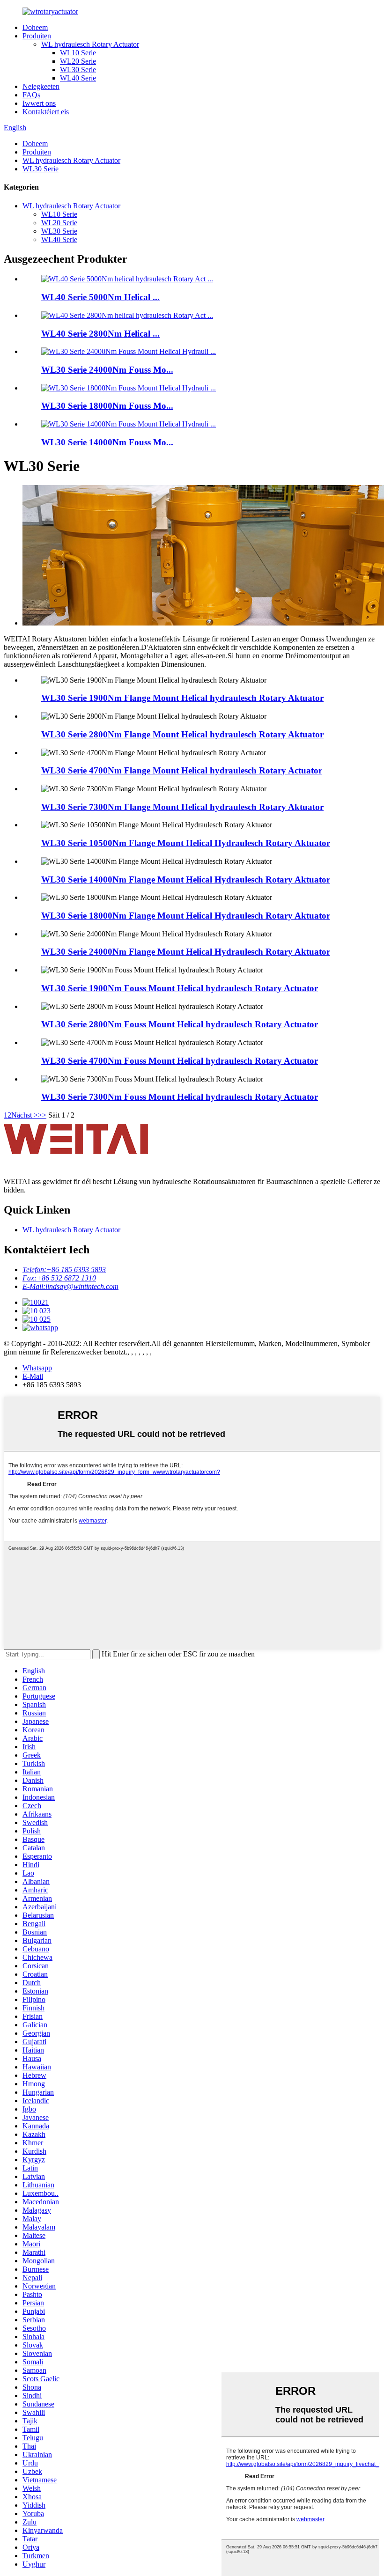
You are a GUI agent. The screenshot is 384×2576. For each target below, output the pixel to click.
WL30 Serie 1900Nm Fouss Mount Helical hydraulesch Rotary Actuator (180, 988)
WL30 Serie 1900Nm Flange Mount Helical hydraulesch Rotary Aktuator (182, 698)
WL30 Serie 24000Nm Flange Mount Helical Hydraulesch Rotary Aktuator (186, 952)
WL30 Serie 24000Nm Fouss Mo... (107, 370)
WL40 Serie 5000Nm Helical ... (100, 297)
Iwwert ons (39, 103)
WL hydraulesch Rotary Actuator (90, 44)
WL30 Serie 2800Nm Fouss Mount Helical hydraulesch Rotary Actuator (180, 1024)
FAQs (31, 95)
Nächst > (25, 1115)
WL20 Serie (78, 61)
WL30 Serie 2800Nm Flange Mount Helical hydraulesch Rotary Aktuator (182, 734)
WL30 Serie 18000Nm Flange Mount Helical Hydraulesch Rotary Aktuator (186, 916)
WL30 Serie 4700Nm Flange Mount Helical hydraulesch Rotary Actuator (182, 770)
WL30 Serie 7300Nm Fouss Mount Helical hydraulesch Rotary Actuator (180, 1097)
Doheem (35, 27)
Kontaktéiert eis (46, 112)
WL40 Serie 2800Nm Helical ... (100, 334)
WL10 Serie (78, 53)
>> (42, 1115)
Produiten (37, 36)
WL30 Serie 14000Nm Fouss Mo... (107, 442)
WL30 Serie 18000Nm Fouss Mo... (107, 406)
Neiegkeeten (41, 86)
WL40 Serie (78, 78)
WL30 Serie (78, 70)
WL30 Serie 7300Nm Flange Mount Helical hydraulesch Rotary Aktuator (182, 807)
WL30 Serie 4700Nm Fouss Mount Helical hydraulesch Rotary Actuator (180, 1061)
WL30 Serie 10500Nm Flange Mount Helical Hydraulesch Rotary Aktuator (186, 843)
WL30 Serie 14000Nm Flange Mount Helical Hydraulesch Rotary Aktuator (186, 880)
